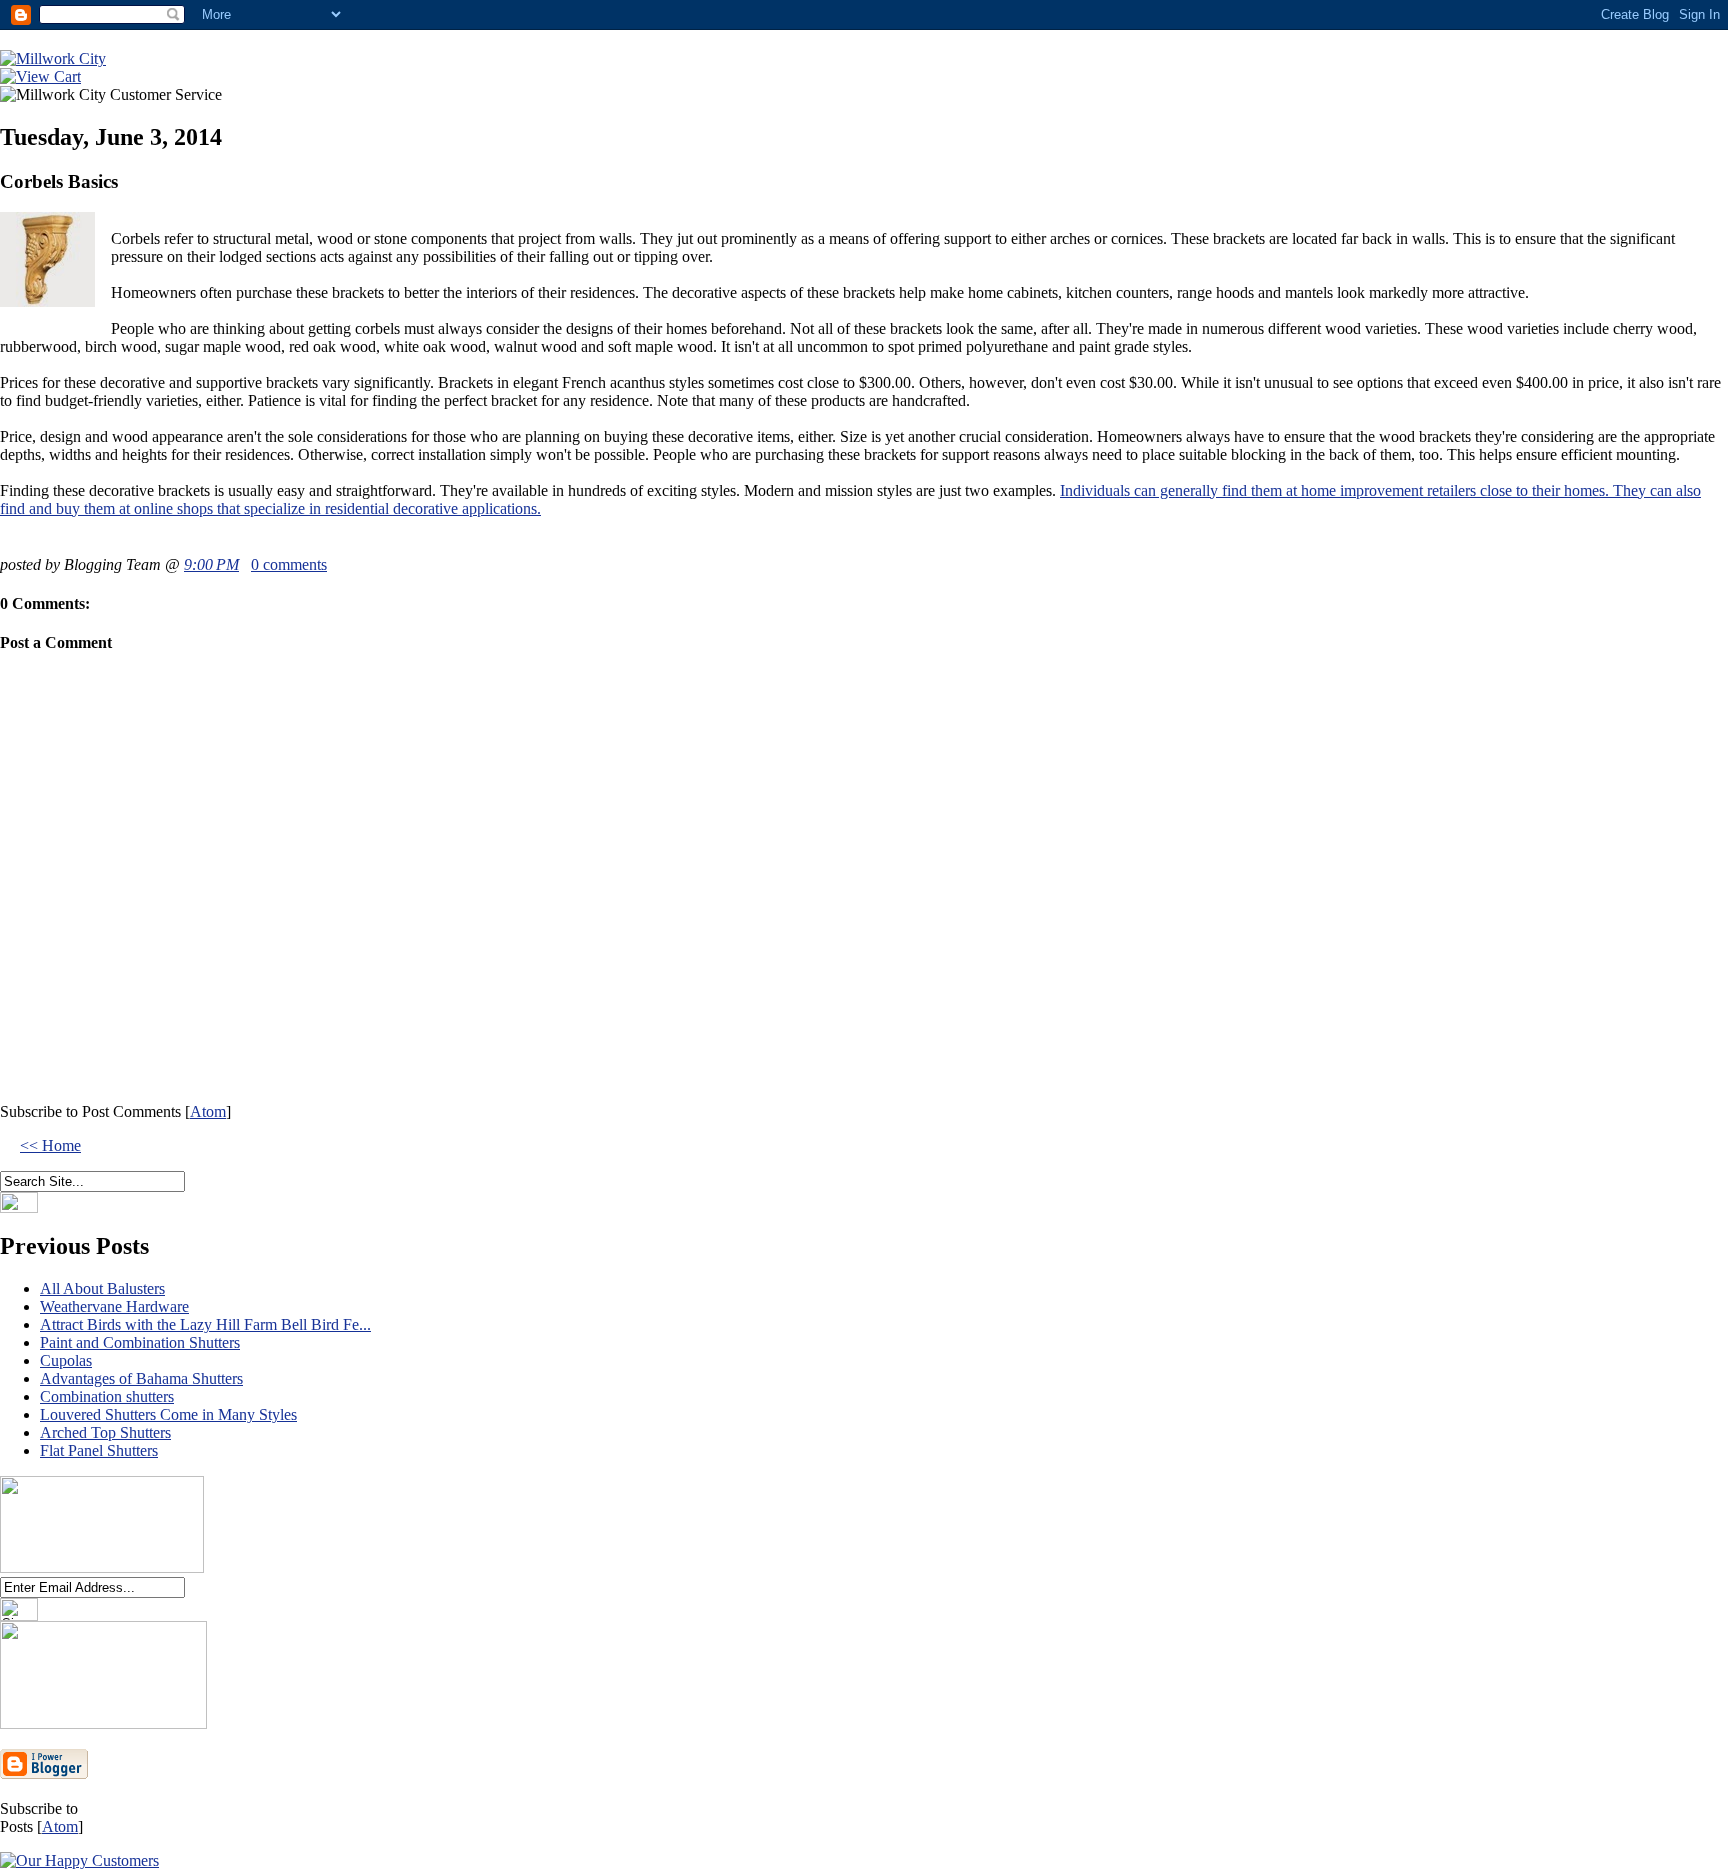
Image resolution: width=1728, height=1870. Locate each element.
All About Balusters (102, 1288)
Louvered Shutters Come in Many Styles (168, 1414)
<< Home (50, 1145)
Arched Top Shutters (105, 1432)
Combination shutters (107, 1396)
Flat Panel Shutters (99, 1450)
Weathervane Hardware (114, 1306)
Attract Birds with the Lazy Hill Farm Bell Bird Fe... (205, 1324)
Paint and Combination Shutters (140, 1342)
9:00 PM (211, 564)
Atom (208, 1111)
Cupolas (66, 1360)
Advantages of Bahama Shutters (141, 1378)
